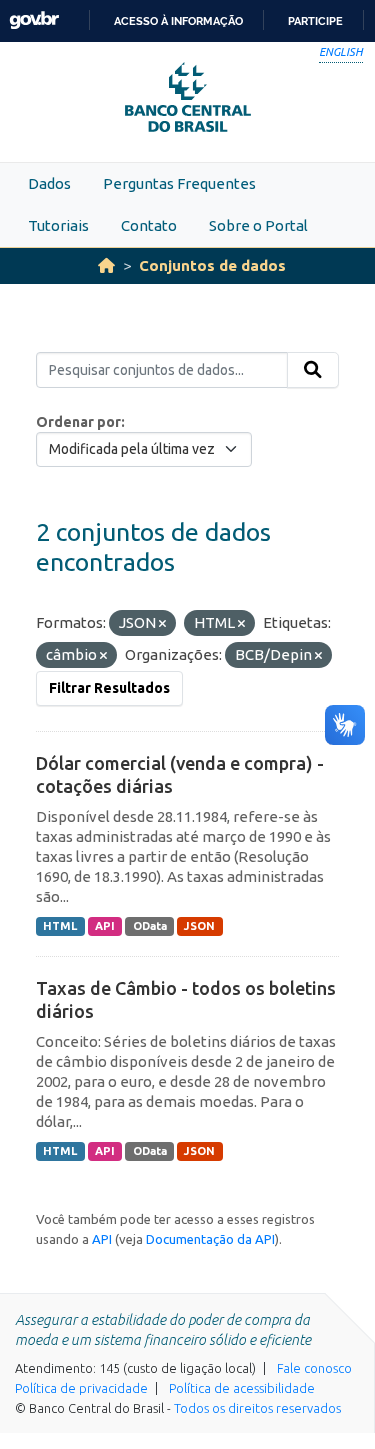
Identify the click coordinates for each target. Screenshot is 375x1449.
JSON (199, 926)
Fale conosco (314, 1368)
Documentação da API (210, 1239)
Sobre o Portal (258, 225)
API (105, 926)
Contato (149, 225)
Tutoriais (58, 225)
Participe (315, 21)
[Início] (106, 265)
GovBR (34, 20)
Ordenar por (78, 422)
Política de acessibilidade (242, 1388)
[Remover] (162, 624)
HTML (60, 926)
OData (150, 926)
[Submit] (313, 370)
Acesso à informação (178, 21)
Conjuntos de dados (212, 265)
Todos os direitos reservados (257, 1408)
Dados (49, 183)
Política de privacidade (81, 1388)
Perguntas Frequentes (179, 183)
